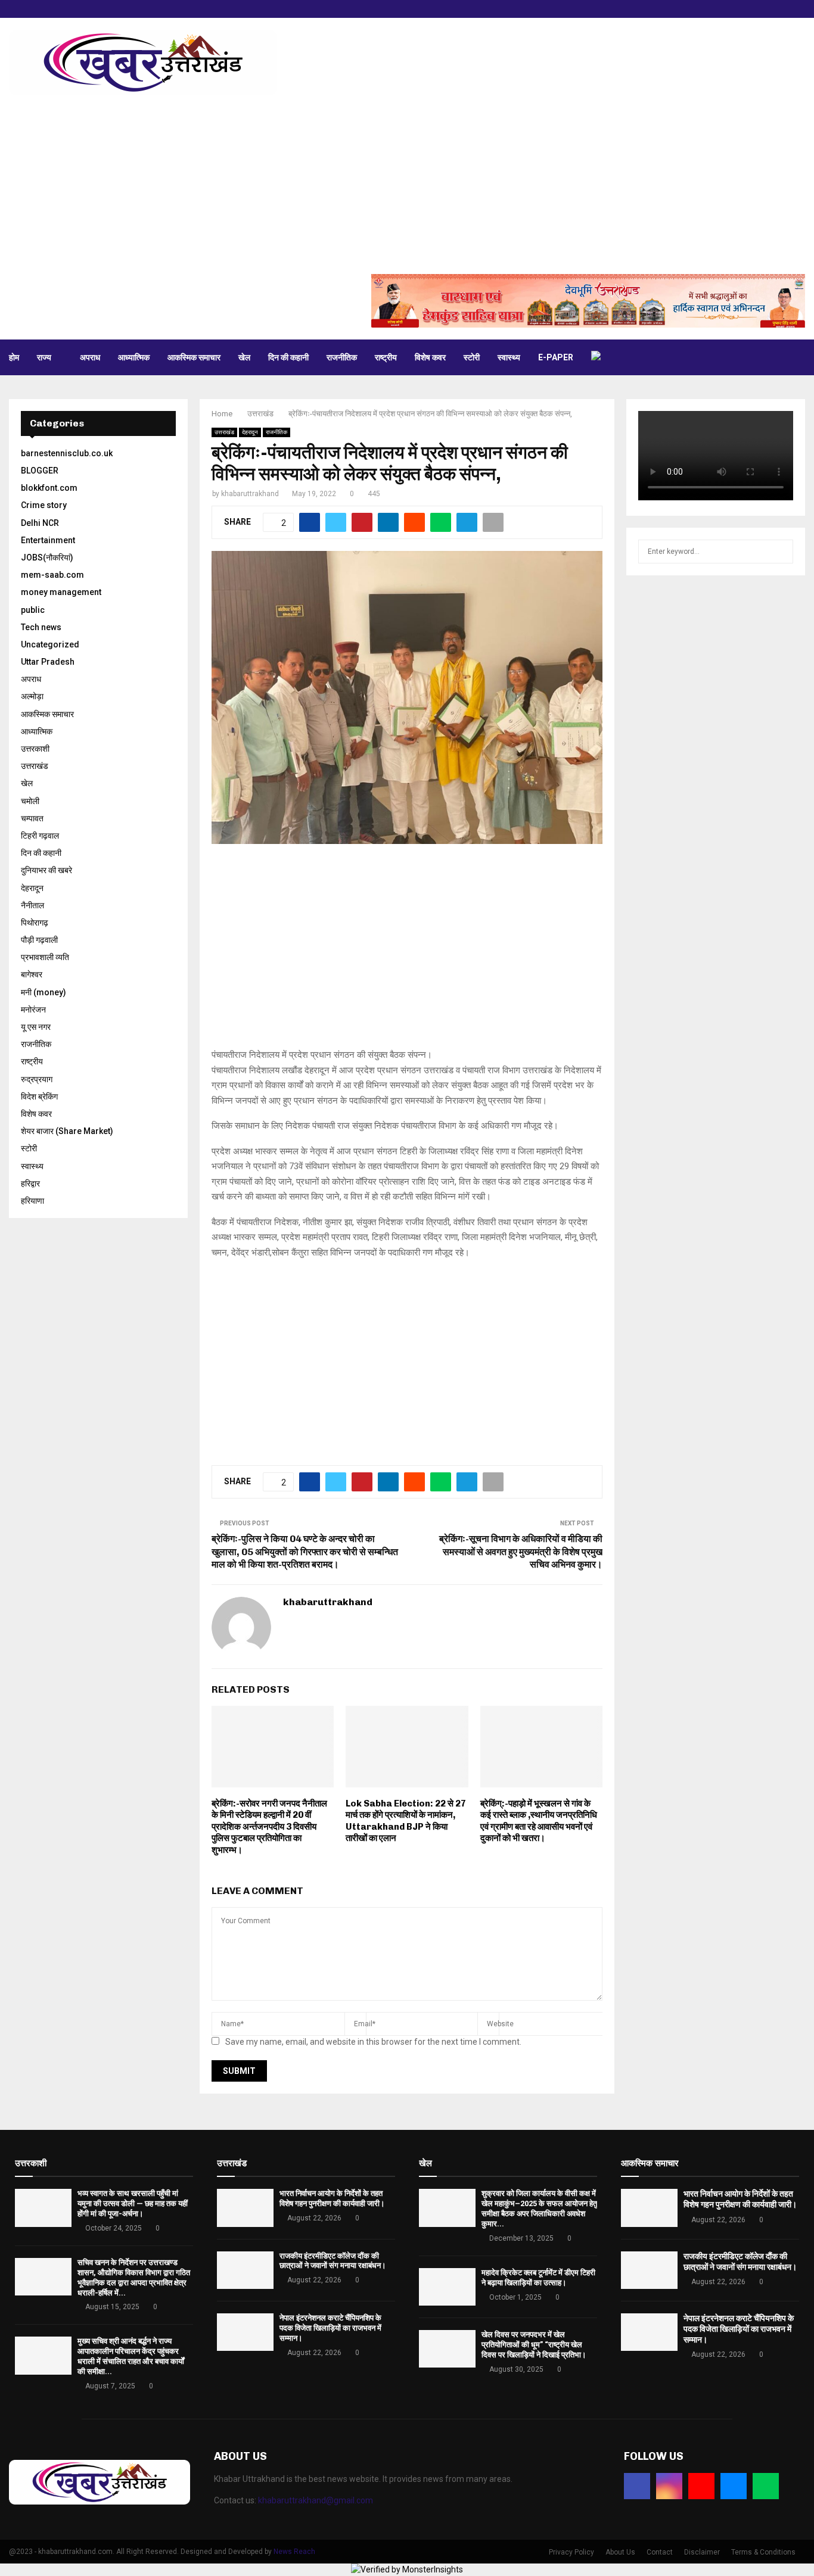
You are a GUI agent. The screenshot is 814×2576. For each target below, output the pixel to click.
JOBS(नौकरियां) (47, 557)
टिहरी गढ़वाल (40, 836)
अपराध (90, 357)
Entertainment (48, 540)
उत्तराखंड (224, 432)
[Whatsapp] (766, 2486)
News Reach (294, 2552)
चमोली (30, 801)
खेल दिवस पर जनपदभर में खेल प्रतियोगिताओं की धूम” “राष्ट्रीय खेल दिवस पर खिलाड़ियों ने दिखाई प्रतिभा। (534, 2345)
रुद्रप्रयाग (37, 1079)
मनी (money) (44, 992)
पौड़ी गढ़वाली (39, 940)
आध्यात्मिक (134, 357)
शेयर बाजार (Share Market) (67, 1131)
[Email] (734, 2486)
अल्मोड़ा (32, 696)
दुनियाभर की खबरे (46, 870)
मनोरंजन (33, 1010)
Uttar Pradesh (48, 662)
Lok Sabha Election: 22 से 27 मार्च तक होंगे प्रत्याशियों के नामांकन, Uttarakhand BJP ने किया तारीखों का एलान (406, 1821)
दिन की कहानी (288, 357)
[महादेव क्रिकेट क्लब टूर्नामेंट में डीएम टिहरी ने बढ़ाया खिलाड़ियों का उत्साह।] (447, 2287)
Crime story (44, 505)
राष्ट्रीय (386, 357)
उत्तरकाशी (35, 749)
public (33, 610)
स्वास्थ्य (509, 357)
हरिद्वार (30, 1183)
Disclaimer (702, 2552)
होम (14, 357)
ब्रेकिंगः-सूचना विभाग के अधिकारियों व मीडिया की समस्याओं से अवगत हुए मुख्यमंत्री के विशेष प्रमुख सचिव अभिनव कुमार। (521, 1552)
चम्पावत (32, 818)
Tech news (41, 627)
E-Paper (556, 357)
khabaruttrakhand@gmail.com (316, 2500)
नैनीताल (32, 905)
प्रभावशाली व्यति (45, 957)
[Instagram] (669, 2486)
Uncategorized (50, 644)
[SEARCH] (781, 552)
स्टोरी (472, 357)
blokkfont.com (49, 488)
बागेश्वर (32, 974)
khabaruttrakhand (250, 494)
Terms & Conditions (763, 2552)
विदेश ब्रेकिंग (39, 1097)
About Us (620, 2552)
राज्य (44, 357)
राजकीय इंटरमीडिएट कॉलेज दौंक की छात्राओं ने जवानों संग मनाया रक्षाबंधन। (333, 2261)
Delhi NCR (40, 523)
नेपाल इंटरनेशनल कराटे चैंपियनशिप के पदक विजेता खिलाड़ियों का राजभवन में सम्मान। (330, 2328)
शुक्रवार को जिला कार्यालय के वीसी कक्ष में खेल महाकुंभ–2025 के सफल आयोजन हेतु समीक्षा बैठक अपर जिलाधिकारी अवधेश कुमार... (539, 2209)
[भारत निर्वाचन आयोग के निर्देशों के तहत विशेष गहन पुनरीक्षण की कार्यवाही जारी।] (245, 2208)
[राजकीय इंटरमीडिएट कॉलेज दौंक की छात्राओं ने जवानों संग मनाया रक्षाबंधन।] (245, 2270)
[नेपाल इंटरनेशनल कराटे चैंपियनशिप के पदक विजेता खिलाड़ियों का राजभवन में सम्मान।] (245, 2332)
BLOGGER (40, 471)
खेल (244, 357)
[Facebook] (637, 2486)
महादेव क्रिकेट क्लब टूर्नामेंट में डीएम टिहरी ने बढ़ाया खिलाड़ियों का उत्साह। (538, 2278)
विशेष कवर (430, 357)
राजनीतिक (342, 357)
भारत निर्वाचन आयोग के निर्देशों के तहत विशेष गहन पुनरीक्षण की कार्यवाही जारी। (332, 2198)
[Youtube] (701, 2486)
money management (61, 592)
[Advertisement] (407, 185)
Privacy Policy (571, 2552)
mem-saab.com (52, 575)
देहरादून (250, 432)
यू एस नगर (36, 1027)
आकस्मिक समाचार (194, 357)
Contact (660, 2552)
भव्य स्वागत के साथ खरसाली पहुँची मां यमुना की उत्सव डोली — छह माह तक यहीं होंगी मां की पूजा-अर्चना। (133, 2203)
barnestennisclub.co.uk (67, 453)
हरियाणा (32, 1201)
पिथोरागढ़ (35, 923)
